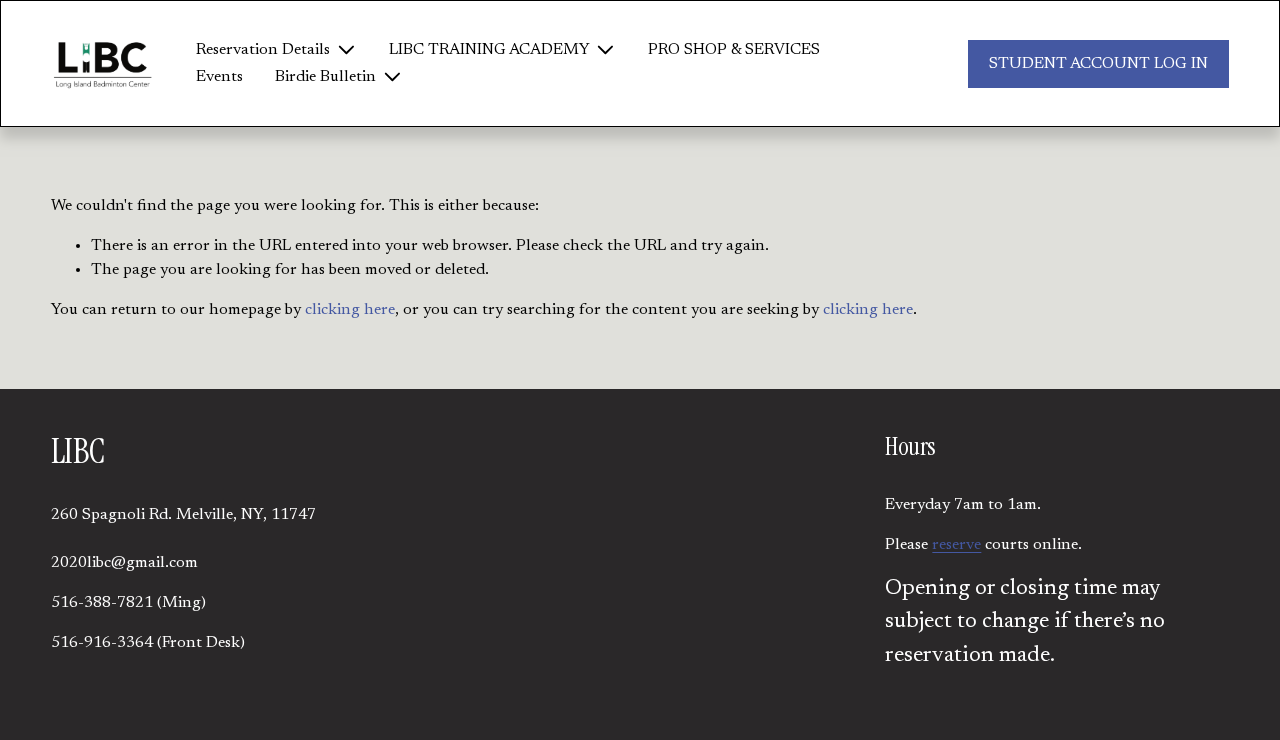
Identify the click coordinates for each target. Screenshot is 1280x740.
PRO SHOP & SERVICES (734, 50)
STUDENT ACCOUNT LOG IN (1098, 64)
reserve (956, 545)
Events (219, 77)
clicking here (350, 310)
